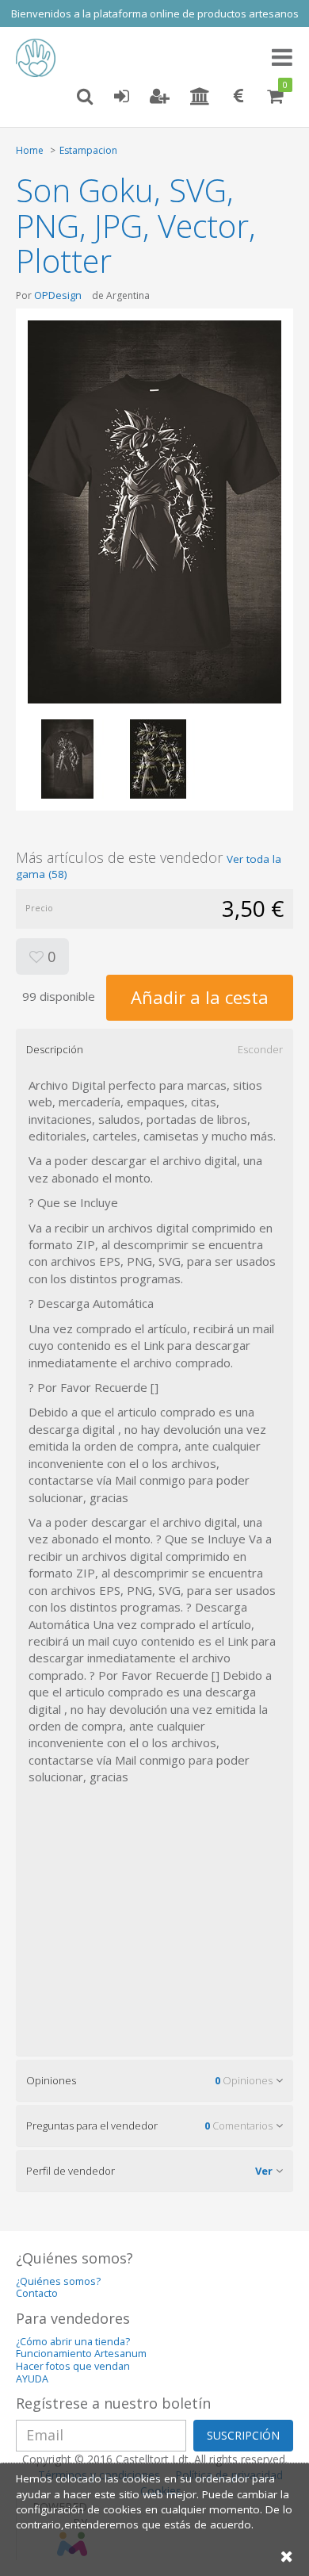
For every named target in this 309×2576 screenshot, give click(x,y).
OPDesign (58, 295)
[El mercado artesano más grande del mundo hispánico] (40, 58)
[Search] (85, 97)
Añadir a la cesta (200, 997)
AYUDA (32, 2379)
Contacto (37, 2293)
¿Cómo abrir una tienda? (73, 2342)
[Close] (287, 2556)
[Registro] (160, 97)
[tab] (154, 1049)
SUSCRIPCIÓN (243, 2435)
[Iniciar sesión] (121, 97)
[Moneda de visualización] (238, 97)
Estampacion (88, 150)
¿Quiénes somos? (58, 2281)
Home (30, 150)
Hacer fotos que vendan (73, 2366)
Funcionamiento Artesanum (81, 2354)
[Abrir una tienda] (200, 97)
